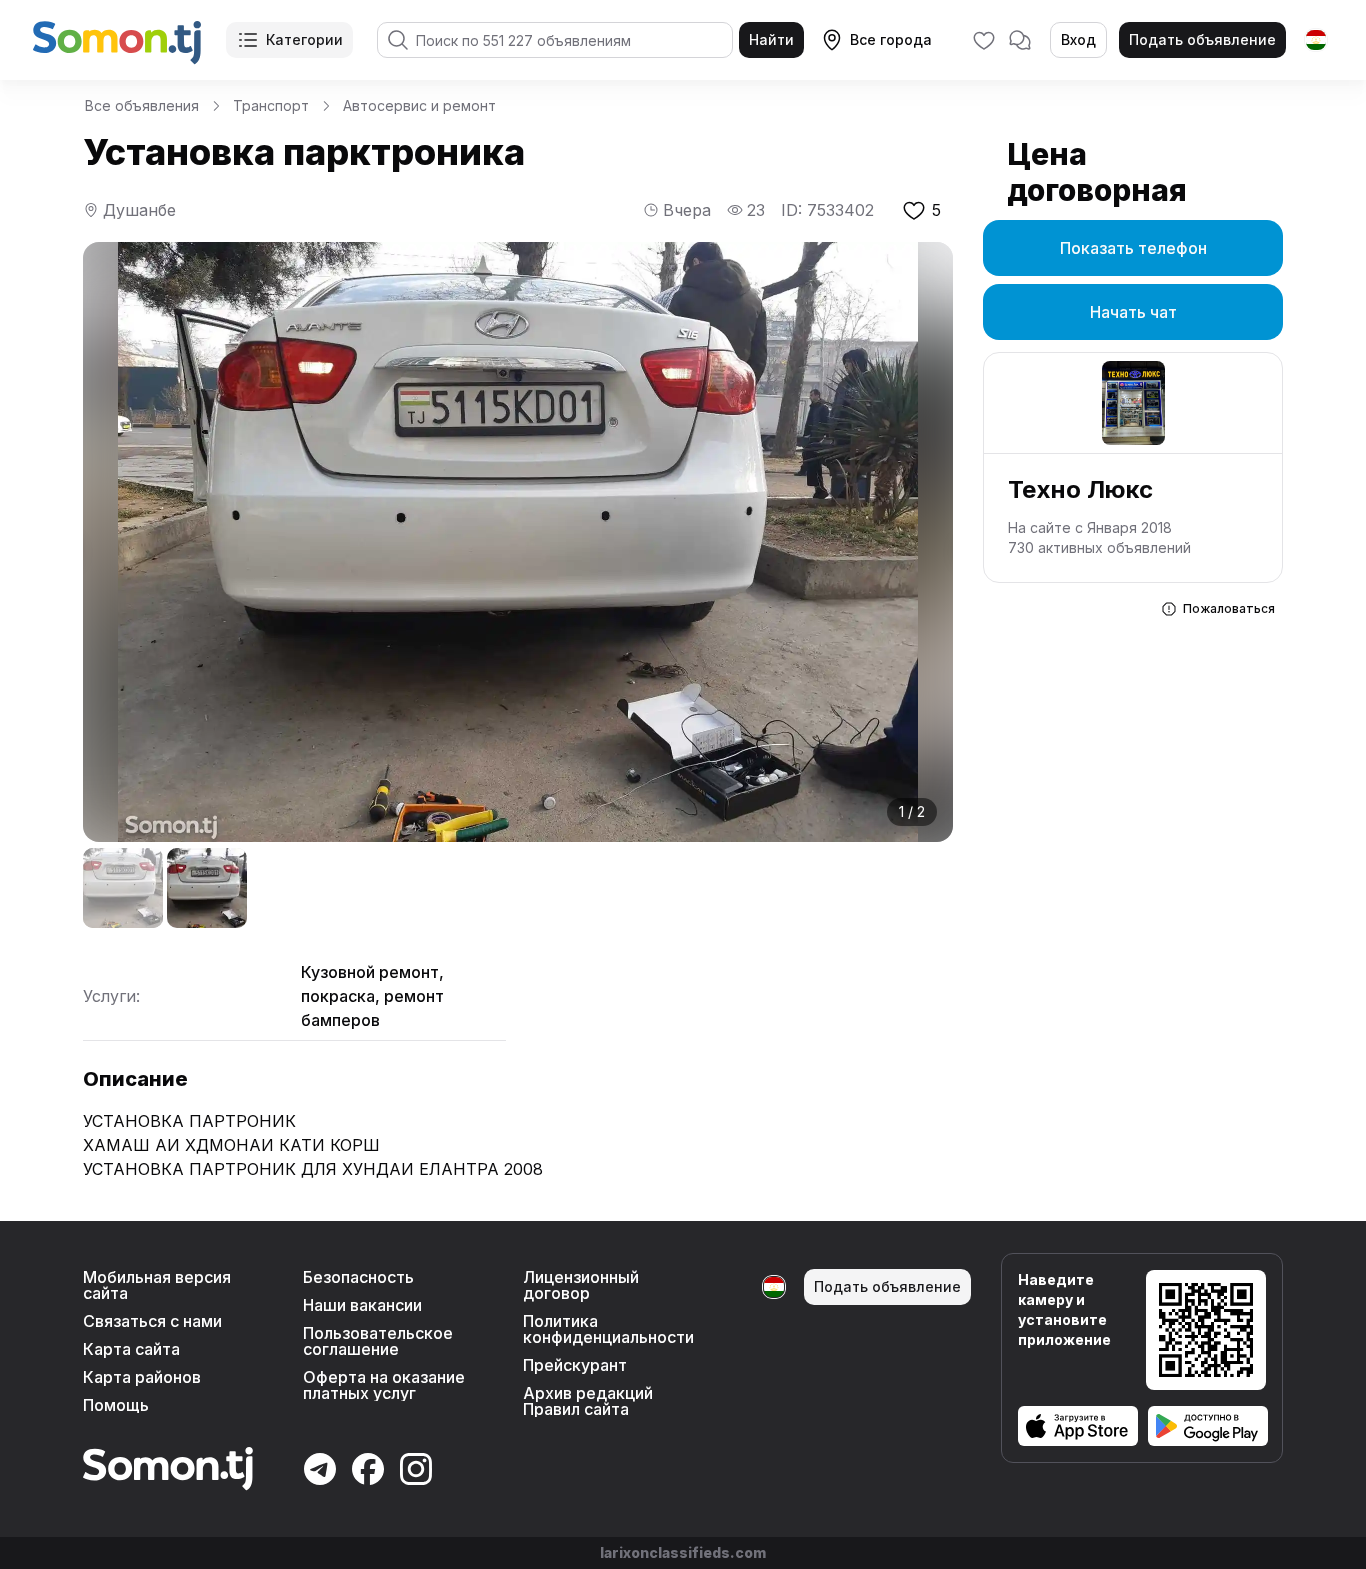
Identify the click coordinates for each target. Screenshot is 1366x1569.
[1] (123, 888)
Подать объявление (1202, 39)
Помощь (116, 1405)
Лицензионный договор (581, 1285)
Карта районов (142, 1377)
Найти (771, 39)
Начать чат (1133, 312)
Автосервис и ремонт (419, 105)
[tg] (1316, 40)
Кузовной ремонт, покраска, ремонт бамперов (372, 996)
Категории (304, 39)
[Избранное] (984, 40)
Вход (1078, 39)
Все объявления (142, 105)
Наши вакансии (362, 1305)
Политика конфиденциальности (608, 1329)
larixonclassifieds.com (683, 1552)
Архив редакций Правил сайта (588, 1401)
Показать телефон (1133, 248)
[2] (207, 888)
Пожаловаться (1229, 608)
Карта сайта (131, 1349)
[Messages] (1020, 40)
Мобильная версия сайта (157, 1285)
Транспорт (271, 105)
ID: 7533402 (827, 210)
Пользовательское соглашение (378, 1341)
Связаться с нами (152, 1321)
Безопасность (358, 1277)
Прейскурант (575, 1365)
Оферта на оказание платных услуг (384, 1385)
